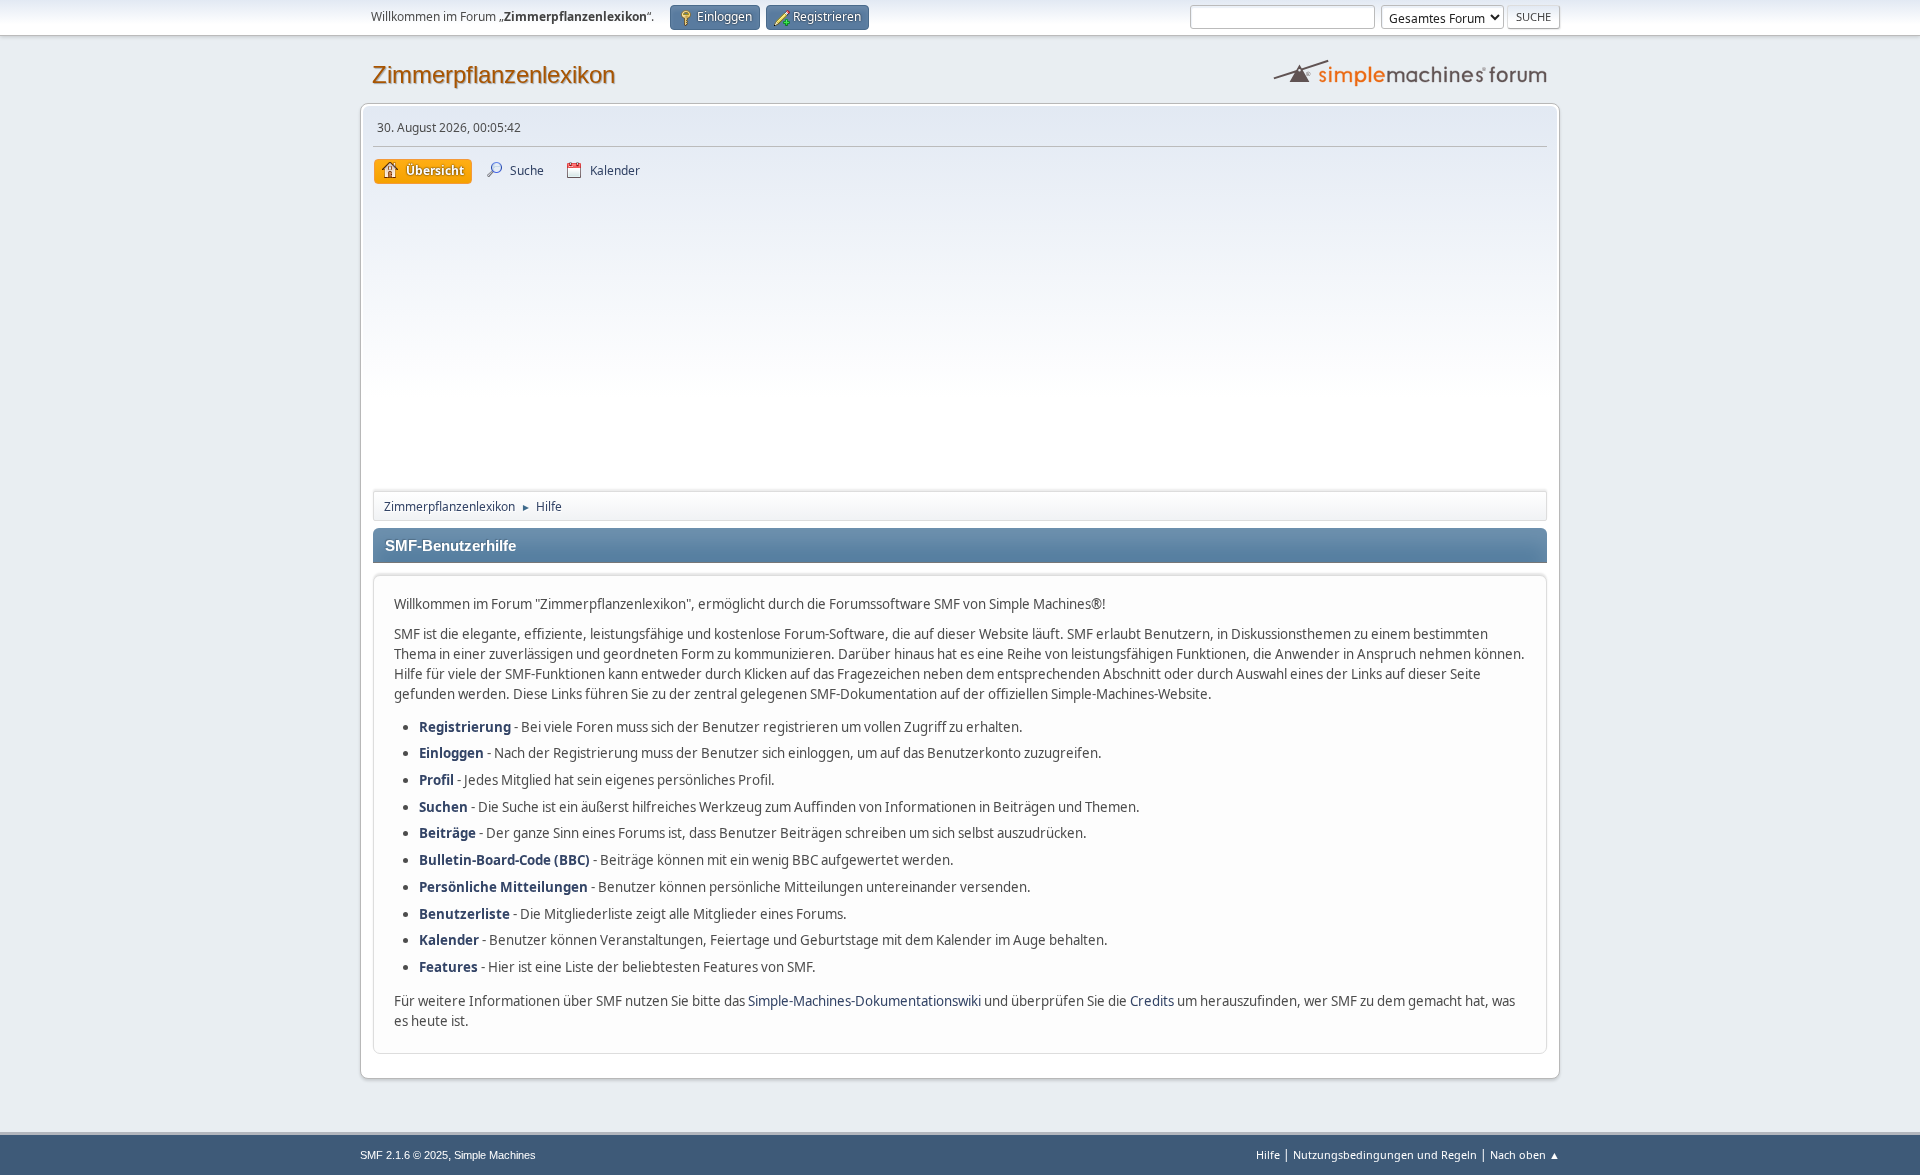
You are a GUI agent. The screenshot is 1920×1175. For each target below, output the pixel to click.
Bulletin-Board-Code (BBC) (504, 860)
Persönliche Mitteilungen (503, 887)
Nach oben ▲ (1525, 1154)
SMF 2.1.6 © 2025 (404, 1155)
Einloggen (451, 753)
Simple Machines (495, 1155)
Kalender (449, 940)
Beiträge (447, 833)
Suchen (443, 807)
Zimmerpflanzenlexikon (493, 74)
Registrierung (465, 727)
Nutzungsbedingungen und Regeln (1385, 1154)
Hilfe (1268, 1154)
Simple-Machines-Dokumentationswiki (864, 1001)
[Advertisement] (960, 334)
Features (448, 967)
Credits (1152, 1001)
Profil (436, 780)
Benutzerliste (464, 914)
